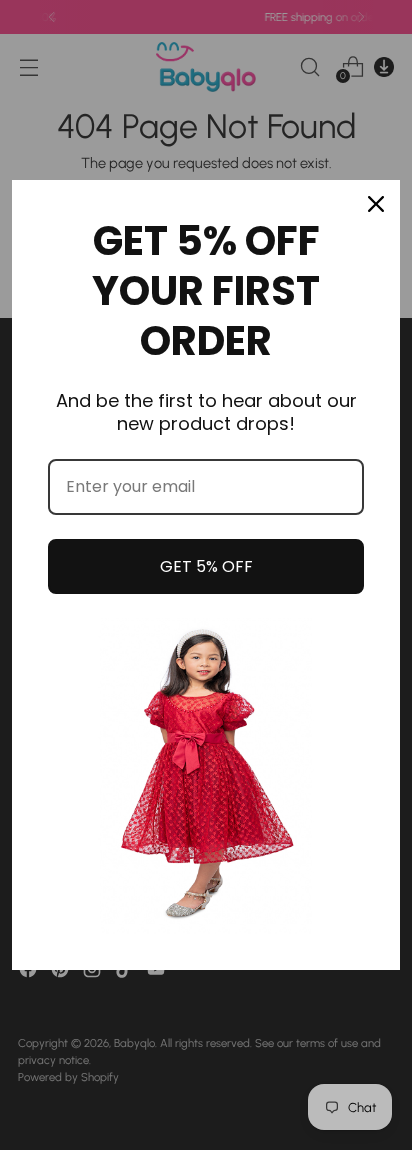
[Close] (376, 204)
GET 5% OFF (206, 566)
